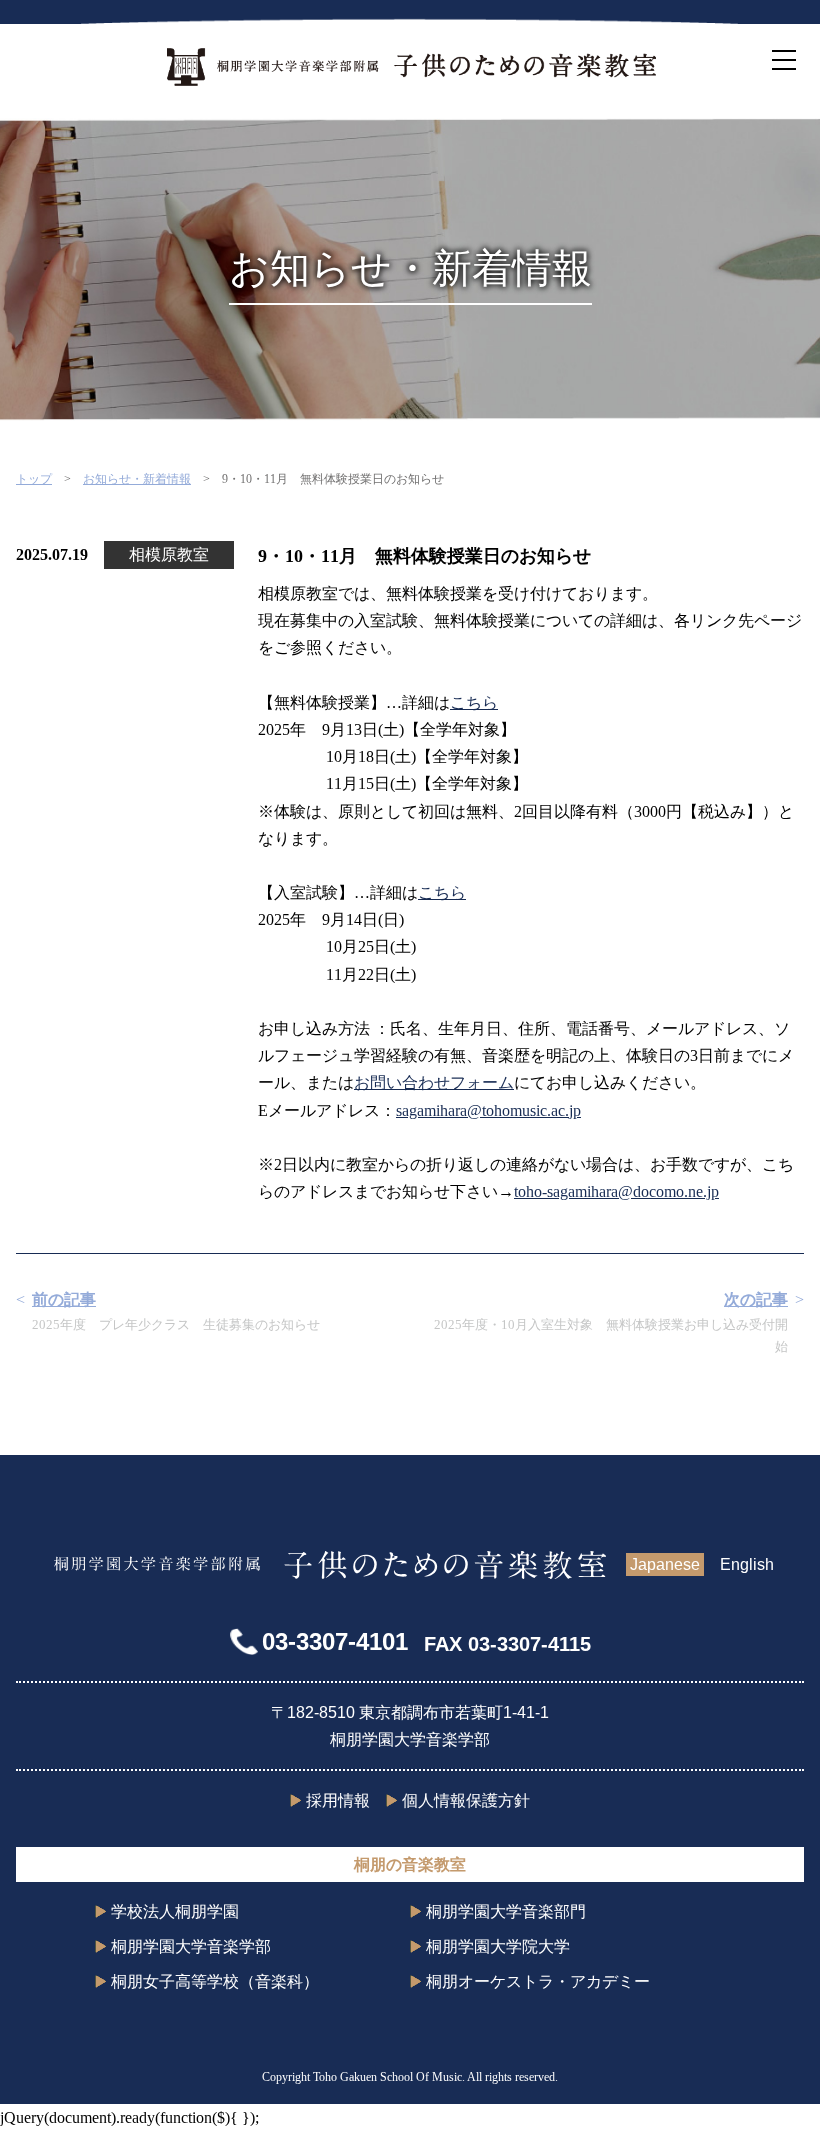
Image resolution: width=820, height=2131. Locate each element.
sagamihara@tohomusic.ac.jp (488, 1110)
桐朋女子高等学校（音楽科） (215, 1981)
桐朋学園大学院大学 (498, 1946)
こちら (474, 702)
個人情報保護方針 (466, 1800)
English (747, 1564)
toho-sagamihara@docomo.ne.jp (616, 1191)
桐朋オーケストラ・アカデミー (538, 1981)
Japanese (665, 1564)
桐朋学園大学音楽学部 (191, 1946)
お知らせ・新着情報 (137, 479)
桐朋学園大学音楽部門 (506, 1911)
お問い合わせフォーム (434, 1082)
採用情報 (338, 1800)
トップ (34, 479)
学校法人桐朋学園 (175, 1911)
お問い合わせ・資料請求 (800, 1066)
